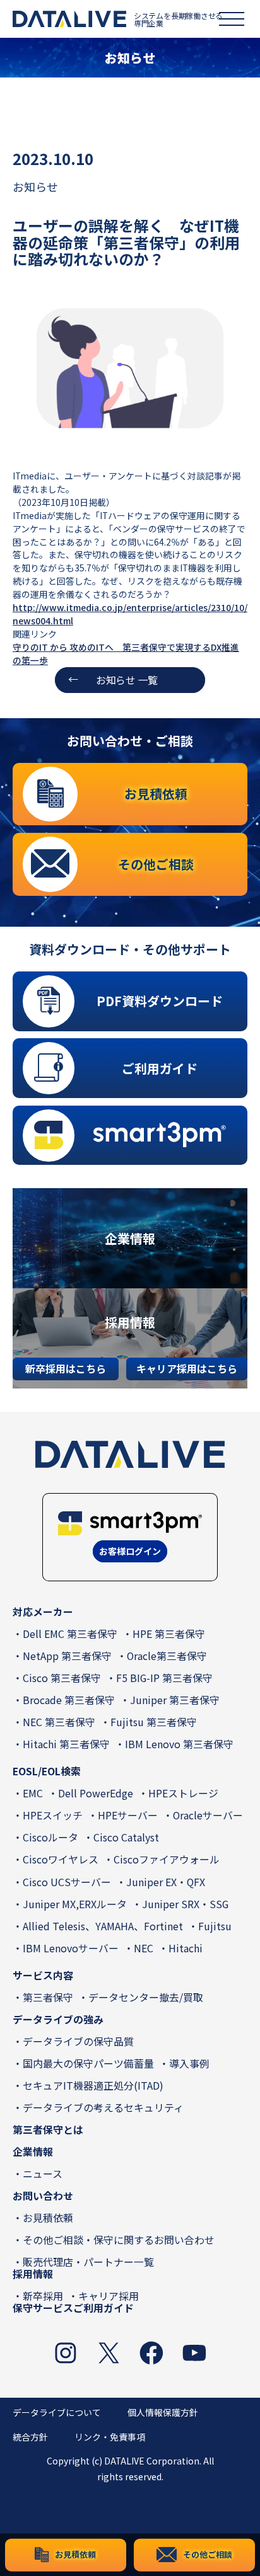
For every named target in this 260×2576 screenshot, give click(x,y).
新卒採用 (43, 2296)
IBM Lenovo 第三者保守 (179, 1744)
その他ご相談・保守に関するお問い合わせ (119, 2240)
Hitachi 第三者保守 (66, 1744)
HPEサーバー (128, 1815)
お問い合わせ (43, 2196)
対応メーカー (43, 1612)
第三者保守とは (48, 2130)
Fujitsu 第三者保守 (154, 1722)
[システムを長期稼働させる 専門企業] (69, 19)
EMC (33, 1793)
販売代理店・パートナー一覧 (88, 2262)
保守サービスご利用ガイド (73, 2308)
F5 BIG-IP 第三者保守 (164, 1678)
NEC (144, 1948)
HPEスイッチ (53, 1815)
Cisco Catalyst (126, 1837)
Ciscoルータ (50, 1837)
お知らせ (35, 186)
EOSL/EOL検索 (47, 1771)
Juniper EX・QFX (166, 1882)
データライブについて (57, 2412)
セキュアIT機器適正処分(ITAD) (93, 2086)
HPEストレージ (183, 1793)
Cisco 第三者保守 (62, 1678)
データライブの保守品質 (78, 2041)
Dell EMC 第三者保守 (70, 1634)
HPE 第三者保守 (169, 1634)
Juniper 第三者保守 (175, 1700)
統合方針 (30, 2437)
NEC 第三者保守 (59, 1722)
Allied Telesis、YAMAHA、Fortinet (103, 1926)
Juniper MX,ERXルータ (75, 1904)
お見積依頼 (48, 2218)
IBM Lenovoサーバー (71, 1948)
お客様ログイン (130, 1551)
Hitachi (186, 1948)
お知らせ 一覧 (127, 680)
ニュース (43, 2174)
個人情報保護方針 (163, 2412)
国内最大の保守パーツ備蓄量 (88, 2064)
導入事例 (189, 2064)
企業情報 (33, 2152)
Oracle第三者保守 (167, 1656)
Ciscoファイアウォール (167, 1859)
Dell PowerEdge (96, 1793)
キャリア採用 (109, 2296)
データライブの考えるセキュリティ (103, 2108)
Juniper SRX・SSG (185, 1904)
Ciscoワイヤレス (61, 1859)
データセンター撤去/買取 (146, 1997)
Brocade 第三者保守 (69, 1700)
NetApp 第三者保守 (67, 1656)
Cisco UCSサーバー (67, 1882)
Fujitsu (215, 1926)
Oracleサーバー (208, 1815)
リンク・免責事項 (110, 2437)
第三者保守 (48, 1997)
